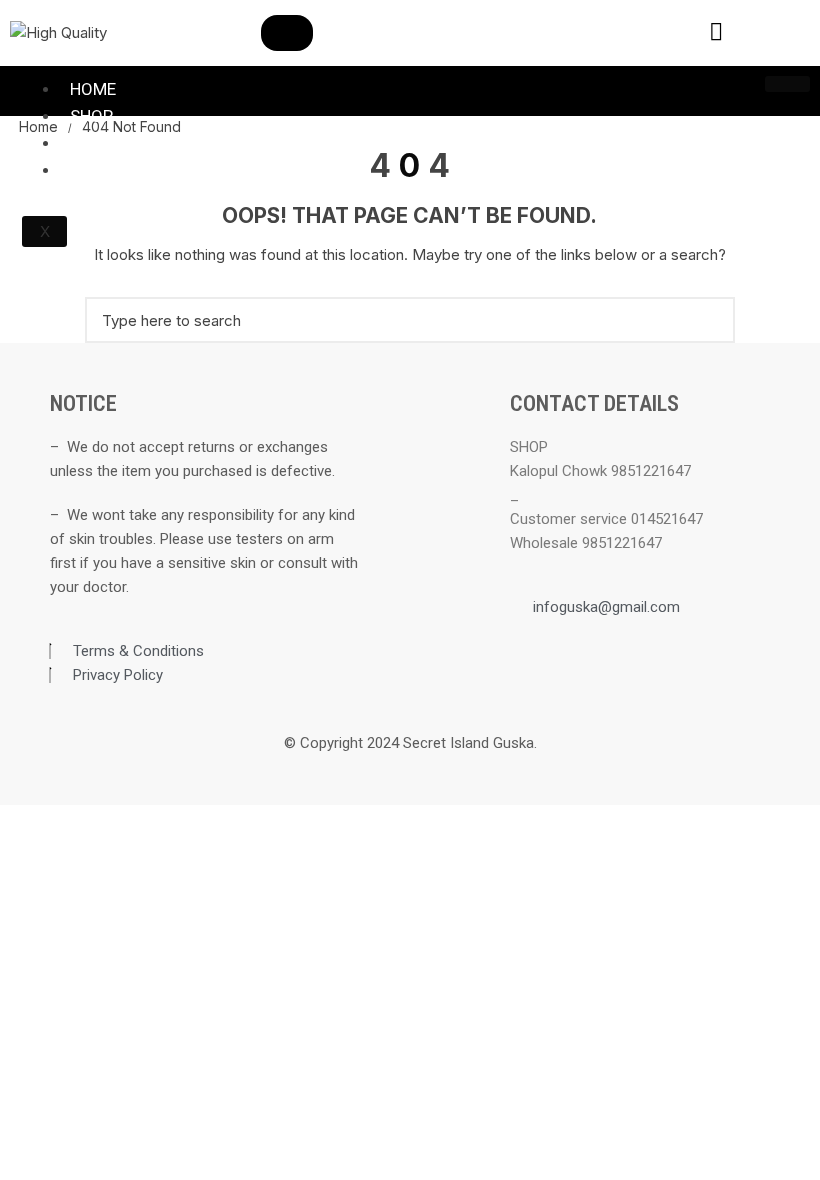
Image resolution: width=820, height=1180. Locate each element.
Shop (91, 116)
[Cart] (782, 30)
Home (93, 89)
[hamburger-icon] (787, 84)
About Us (109, 170)
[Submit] (287, 33)
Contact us (120, 143)
